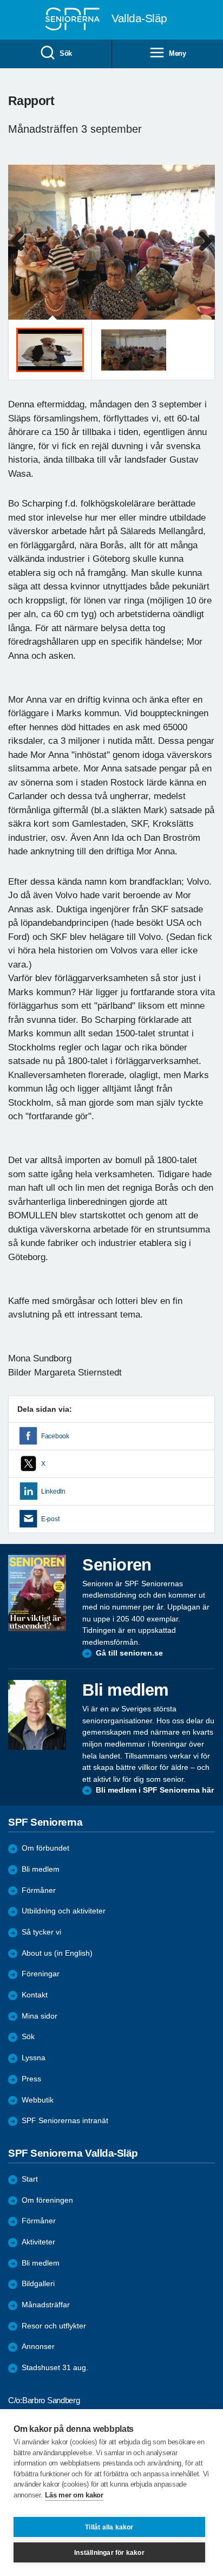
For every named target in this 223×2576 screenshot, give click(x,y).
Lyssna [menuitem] (34, 2058)
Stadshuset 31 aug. (55, 2368)
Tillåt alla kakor (109, 2527)
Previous (22, 253)
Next (205, 253)
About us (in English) (57, 1953)
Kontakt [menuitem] (35, 1995)
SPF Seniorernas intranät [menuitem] (65, 2121)
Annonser (38, 2347)
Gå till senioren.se (129, 1653)
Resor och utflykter (54, 2326)
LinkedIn (53, 1491)
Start (30, 2179)
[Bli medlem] (37, 1715)
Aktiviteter (38, 2242)
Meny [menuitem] (178, 53)
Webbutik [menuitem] (38, 2100)
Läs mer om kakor (74, 2495)
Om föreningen (47, 2200)
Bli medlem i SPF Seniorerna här (155, 1790)
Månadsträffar (46, 2305)
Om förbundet (45, 1848)
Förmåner (39, 1890)
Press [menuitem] (31, 2079)
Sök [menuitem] (66, 53)
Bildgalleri (38, 2284)
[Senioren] (37, 1593)
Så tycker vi (41, 1932)
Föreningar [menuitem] (41, 1974)
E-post (50, 1519)
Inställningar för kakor (109, 2553)
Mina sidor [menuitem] (40, 2016)
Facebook (55, 1436)
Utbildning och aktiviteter (64, 1911)
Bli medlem (41, 1869)
